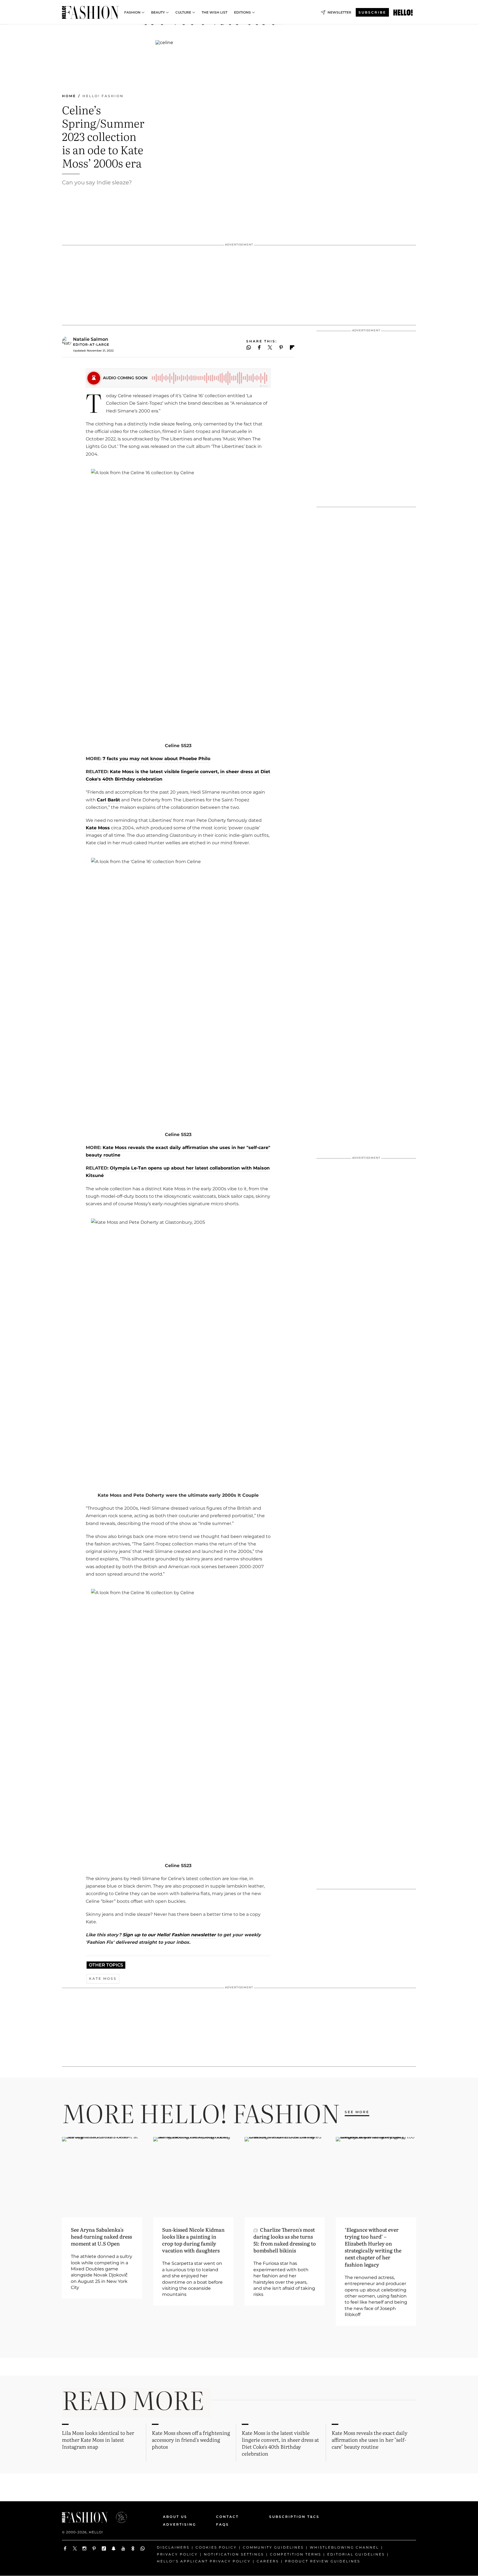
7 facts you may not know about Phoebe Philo (156, 759)
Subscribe (372, 12)
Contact (227, 2517)
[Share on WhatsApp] (249, 347)
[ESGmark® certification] (118, 2517)
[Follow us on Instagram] (85, 2548)
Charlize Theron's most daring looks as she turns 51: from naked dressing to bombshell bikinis (285, 2240)
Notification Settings (234, 2554)
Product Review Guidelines (323, 2561)
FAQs (223, 2524)
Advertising (180, 2524)
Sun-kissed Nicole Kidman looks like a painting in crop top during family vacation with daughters (193, 2240)
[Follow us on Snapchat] (114, 2548)
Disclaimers (173, 2547)
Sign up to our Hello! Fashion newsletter (168, 1935)
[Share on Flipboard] (292, 347)
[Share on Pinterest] (281, 347)
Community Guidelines (273, 2547)
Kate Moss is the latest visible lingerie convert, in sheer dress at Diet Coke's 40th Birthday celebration (280, 2443)
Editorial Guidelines (356, 2554)
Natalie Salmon (91, 339)
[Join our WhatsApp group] (143, 2548)
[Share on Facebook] (259, 347)
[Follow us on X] (75, 2548)
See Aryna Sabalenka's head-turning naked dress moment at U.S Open (101, 2236)
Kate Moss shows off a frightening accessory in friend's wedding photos (191, 2440)
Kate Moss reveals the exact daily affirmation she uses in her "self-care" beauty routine (370, 2440)
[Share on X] (270, 347)
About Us (175, 2517)
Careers (268, 2561)
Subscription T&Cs (288, 2517)
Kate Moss (98, 828)
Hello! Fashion (103, 96)
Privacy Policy (177, 2554)
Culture (183, 12)
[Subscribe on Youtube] (123, 2548)
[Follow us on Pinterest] (94, 2548)
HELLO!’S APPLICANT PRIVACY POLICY (204, 2561)
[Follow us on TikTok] (104, 2548)
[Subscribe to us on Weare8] (133, 2548)
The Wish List (215, 12)
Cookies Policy (216, 2547)
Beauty (158, 12)
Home (69, 96)
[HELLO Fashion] (90, 12)
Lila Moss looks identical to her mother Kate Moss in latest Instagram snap (98, 2440)
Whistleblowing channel (344, 2547)
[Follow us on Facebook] (65, 2548)
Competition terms (296, 2554)
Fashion (132, 12)
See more (357, 2112)
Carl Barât (108, 800)
